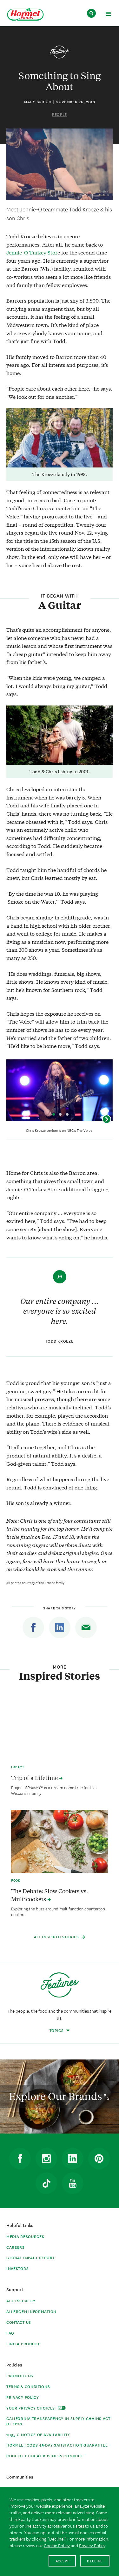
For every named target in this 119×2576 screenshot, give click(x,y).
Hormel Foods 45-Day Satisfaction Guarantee (57, 2445)
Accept (62, 2561)
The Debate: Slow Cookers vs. (50, 1895)
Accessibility (21, 2300)
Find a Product (23, 2344)
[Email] (86, 1627)
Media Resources (25, 2236)
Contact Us (19, 2322)
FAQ (10, 2333)
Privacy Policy (23, 2397)
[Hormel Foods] (25, 15)
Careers (16, 2247)
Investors (17, 2268)
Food (16, 1880)
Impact (18, 1767)
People (60, 114)
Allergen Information (31, 2311)
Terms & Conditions (28, 2386)
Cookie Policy (57, 2545)
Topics (57, 2030)
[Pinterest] (99, 2159)
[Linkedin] (60, 1627)
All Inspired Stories (57, 1937)
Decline (95, 2561)
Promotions (20, 2375)
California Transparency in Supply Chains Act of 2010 (58, 2421)
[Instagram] (46, 2159)
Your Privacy (31, 2408)
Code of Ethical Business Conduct (45, 2456)
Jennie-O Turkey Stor (32, 252)
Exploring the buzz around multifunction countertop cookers (58, 1911)
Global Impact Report (30, 2257)
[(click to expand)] (108, 15)
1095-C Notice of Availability (38, 2434)
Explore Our (56, 2096)
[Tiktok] (46, 2183)
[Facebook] (33, 1627)
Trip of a (35, 1778)
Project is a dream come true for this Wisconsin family (54, 1790)
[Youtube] (73, 2183)
